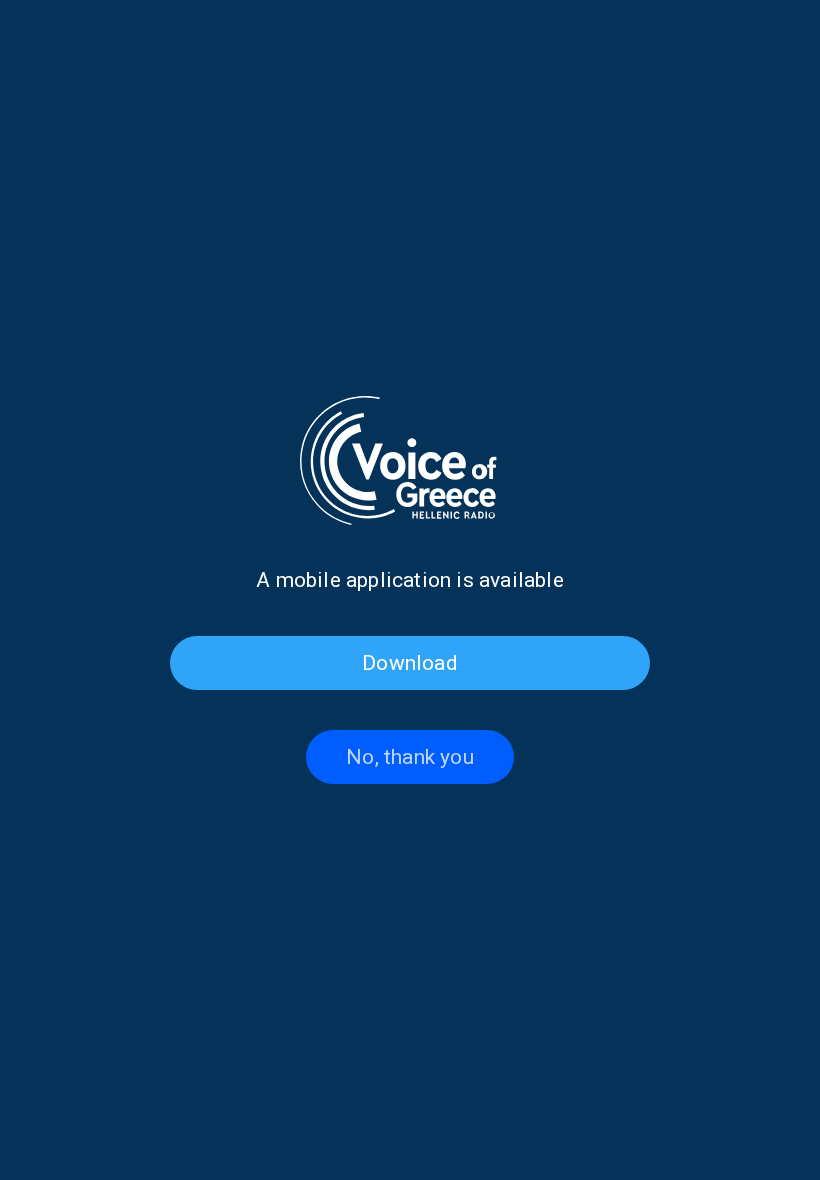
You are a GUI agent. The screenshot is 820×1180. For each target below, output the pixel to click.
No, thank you (410, 757)
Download (410, 663)
